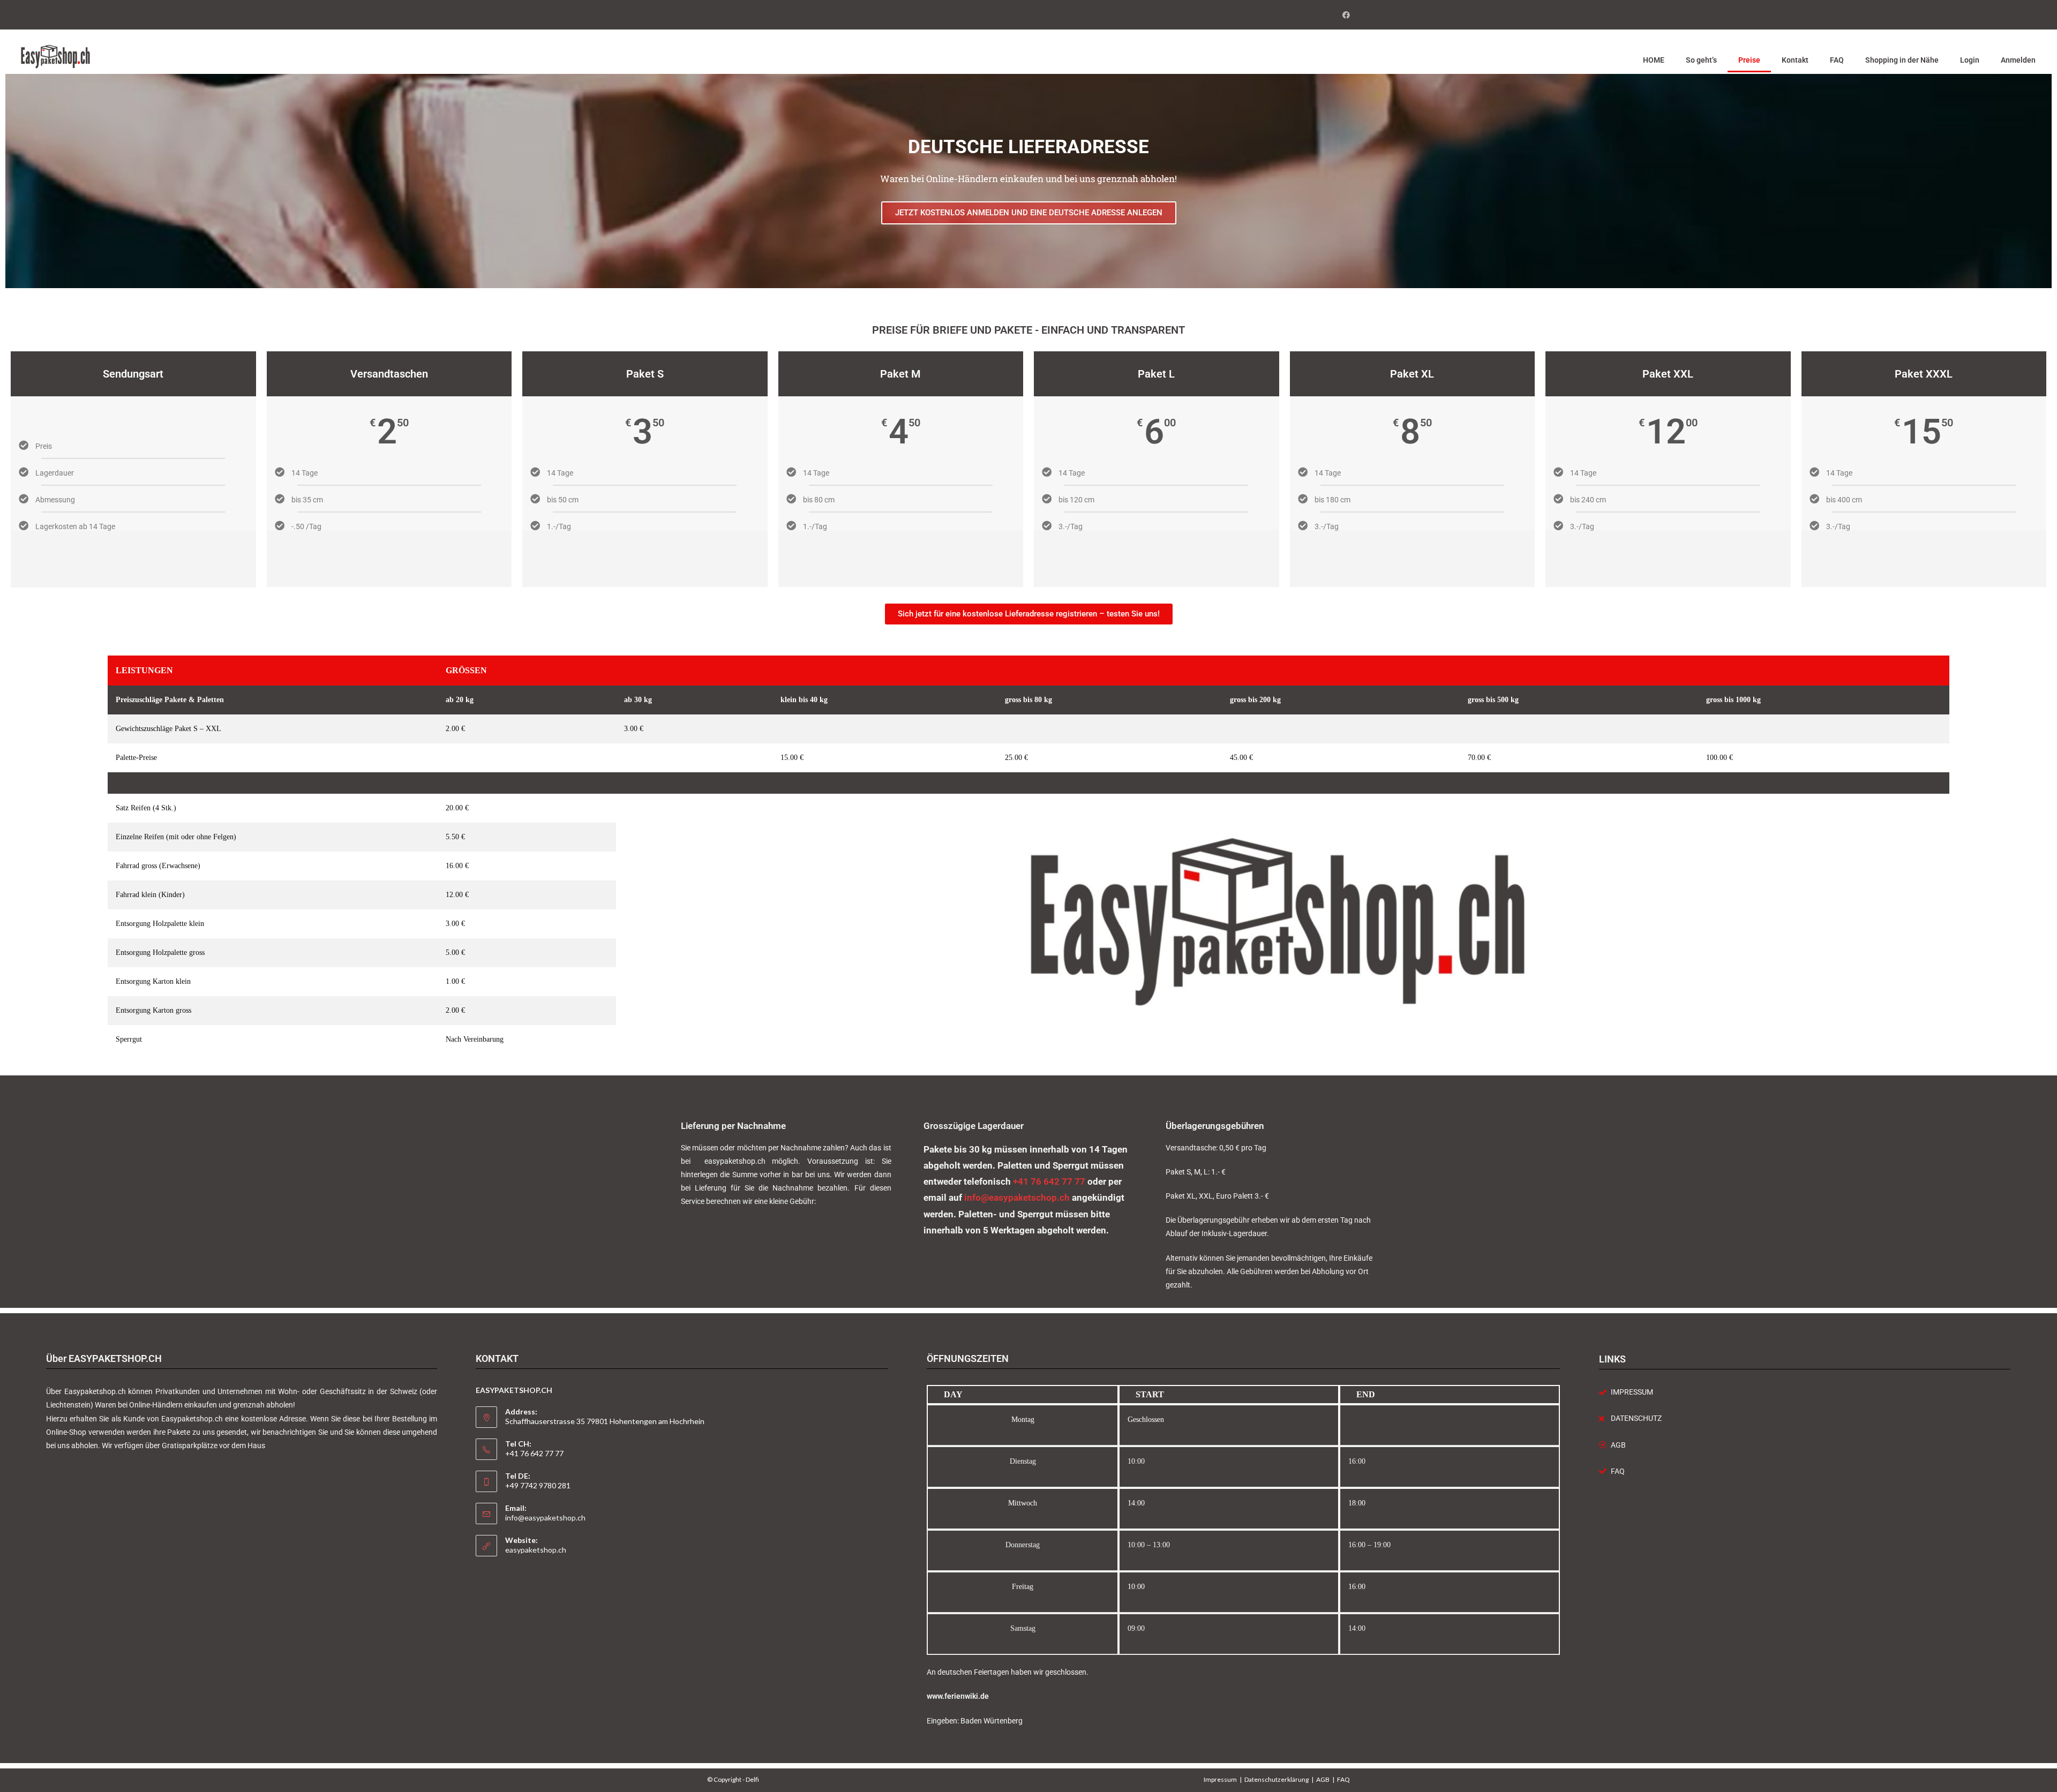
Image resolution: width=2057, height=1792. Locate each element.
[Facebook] (1345, 15)
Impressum (1220, 1779)
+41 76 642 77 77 (1049, 1181)
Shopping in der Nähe (1902, 60)
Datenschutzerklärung (1277, 1779)
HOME (1654, 60)
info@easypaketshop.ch (545, 1518)
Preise (1749, 60)
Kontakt (1795, 60)
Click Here (389, 558)
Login (1970, 60)
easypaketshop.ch (536, 1550)
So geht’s (1701, 60)
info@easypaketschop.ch (1017, 1198)
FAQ (1837, 60)
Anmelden (2018, 60)
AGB (1323, 1779)
